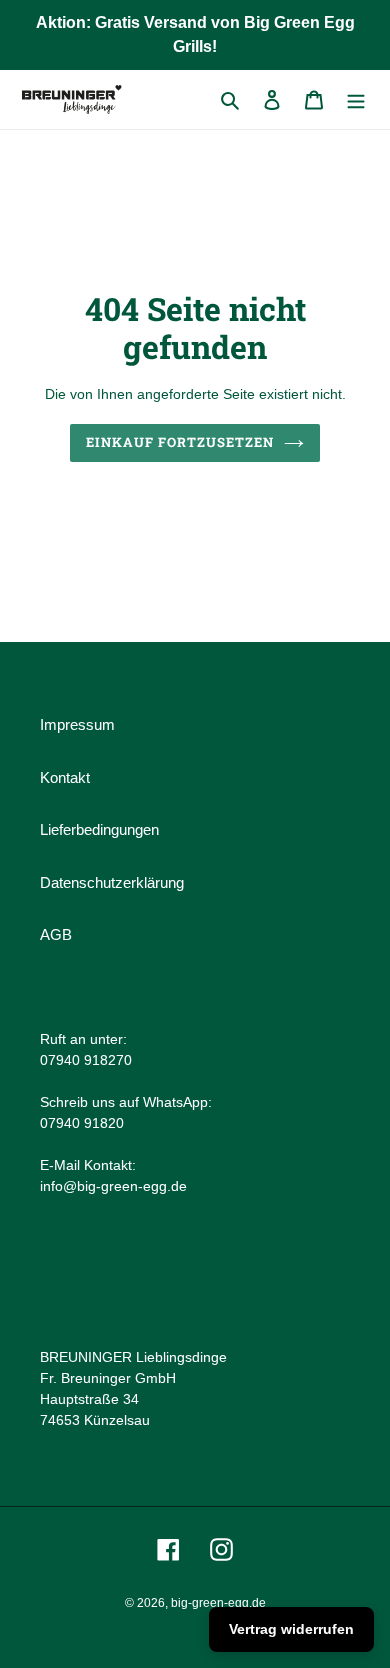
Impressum (77, 724)
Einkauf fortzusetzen (180, 442)
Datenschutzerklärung (112, 882)
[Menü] (356, 99)
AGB (56, 934)
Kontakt (65, 777)
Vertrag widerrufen (291, 1629)
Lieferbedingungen (99, 829)
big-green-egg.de (218, 1603)
